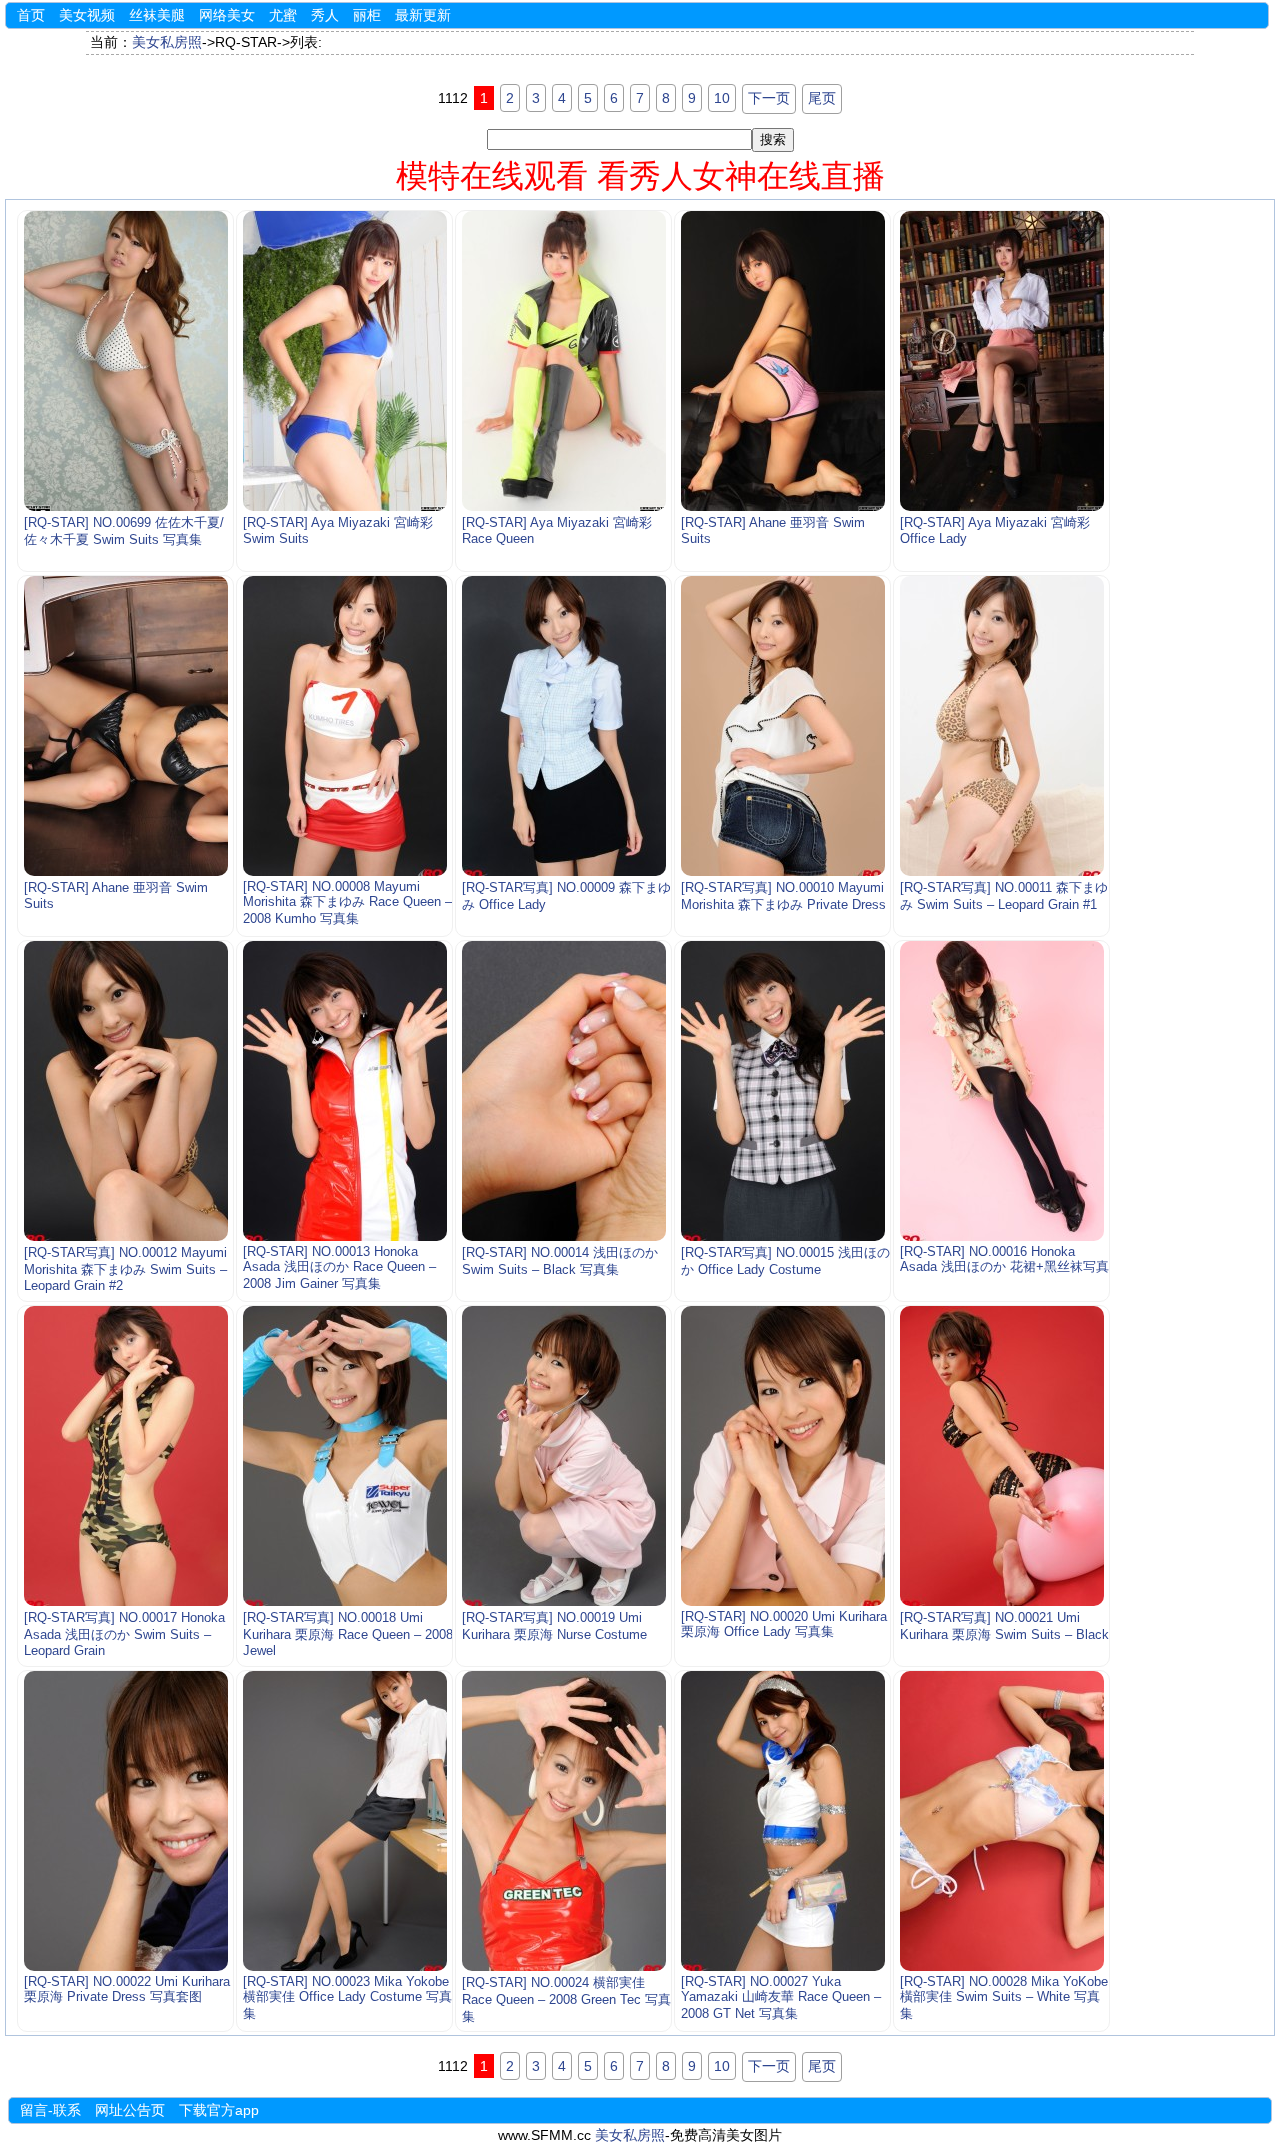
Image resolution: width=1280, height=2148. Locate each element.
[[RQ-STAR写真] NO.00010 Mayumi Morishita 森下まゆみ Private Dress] (782, 726)
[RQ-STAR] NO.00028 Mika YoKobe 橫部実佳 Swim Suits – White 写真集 (1004, 1998)
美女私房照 (167, 42)
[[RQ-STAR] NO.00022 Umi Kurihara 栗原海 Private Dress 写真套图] (125, 1821)
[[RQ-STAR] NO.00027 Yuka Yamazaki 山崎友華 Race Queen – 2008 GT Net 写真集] (782, 1821)
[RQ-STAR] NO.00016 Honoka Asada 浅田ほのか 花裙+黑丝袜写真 (1004, 1259)
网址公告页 (130, 2110)
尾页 (822, 98)
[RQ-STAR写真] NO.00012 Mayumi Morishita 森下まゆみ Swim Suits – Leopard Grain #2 (125, 1269)
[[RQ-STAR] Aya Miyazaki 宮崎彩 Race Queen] (563, 361)
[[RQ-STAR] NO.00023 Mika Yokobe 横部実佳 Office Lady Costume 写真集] (344, 1821)
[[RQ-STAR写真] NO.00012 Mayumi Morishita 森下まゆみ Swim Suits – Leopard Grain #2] (125, 1091)
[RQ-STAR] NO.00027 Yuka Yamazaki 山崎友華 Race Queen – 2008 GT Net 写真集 (781, 1998)
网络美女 (227, 15)
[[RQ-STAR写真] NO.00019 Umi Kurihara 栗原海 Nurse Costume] (563, 1456)
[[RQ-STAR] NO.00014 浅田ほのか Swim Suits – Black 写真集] (563, 1091)
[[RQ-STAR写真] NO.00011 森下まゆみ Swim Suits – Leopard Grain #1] (1001, 726)
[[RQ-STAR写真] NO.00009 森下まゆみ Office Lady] (563, 726)
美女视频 (87, 15)
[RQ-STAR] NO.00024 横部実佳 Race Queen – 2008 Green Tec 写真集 (566, 2000)
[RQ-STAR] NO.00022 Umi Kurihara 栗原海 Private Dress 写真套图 (127, 1989)
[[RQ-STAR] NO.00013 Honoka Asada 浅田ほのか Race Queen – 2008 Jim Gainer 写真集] (344, 1091)
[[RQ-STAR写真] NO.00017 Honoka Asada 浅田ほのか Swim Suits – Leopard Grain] (125, 1456)
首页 (31, 15)
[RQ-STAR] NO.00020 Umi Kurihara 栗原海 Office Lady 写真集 (784, 1624)
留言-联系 (50, 2110)
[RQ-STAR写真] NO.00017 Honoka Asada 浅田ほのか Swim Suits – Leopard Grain (124, 1634)
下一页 (769, 98)
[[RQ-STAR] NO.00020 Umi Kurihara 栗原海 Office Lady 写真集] (782, 1456)
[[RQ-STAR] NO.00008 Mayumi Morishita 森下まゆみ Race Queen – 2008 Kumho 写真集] (344, 726)
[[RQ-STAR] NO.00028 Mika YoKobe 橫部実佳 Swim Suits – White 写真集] (1001, 1821)
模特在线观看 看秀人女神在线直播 (640, 176)
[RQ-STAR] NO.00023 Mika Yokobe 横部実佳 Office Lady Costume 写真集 (347, 1998)
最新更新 (423, 15)
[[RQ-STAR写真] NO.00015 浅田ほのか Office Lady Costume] (782, 1091)
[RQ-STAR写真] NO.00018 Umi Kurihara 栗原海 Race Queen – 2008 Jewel (348, 1634)
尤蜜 (283, 15)
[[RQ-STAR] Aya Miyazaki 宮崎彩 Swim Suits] (344, 361)
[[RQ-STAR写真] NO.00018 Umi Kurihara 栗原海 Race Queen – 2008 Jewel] (344, 1456)
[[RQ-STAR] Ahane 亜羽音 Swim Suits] (782, 361)
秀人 (325, 15)
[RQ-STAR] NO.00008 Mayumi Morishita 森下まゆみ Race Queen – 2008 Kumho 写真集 (347, 903)
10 (722, 98)
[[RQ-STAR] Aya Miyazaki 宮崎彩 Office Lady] (1001, 361)
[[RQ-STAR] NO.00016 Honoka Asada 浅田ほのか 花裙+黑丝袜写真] (1001, 1091)
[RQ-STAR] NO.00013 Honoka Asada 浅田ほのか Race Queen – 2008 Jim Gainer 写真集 (339, 1268)
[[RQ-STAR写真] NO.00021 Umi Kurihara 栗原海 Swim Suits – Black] (1001, 1456)
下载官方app (219, 2110)
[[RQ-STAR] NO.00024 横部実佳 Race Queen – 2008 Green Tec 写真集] (563, 1821)
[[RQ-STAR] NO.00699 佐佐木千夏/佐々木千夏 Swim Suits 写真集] (125, 361)
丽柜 (367, 15)
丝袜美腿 (157, 15)
